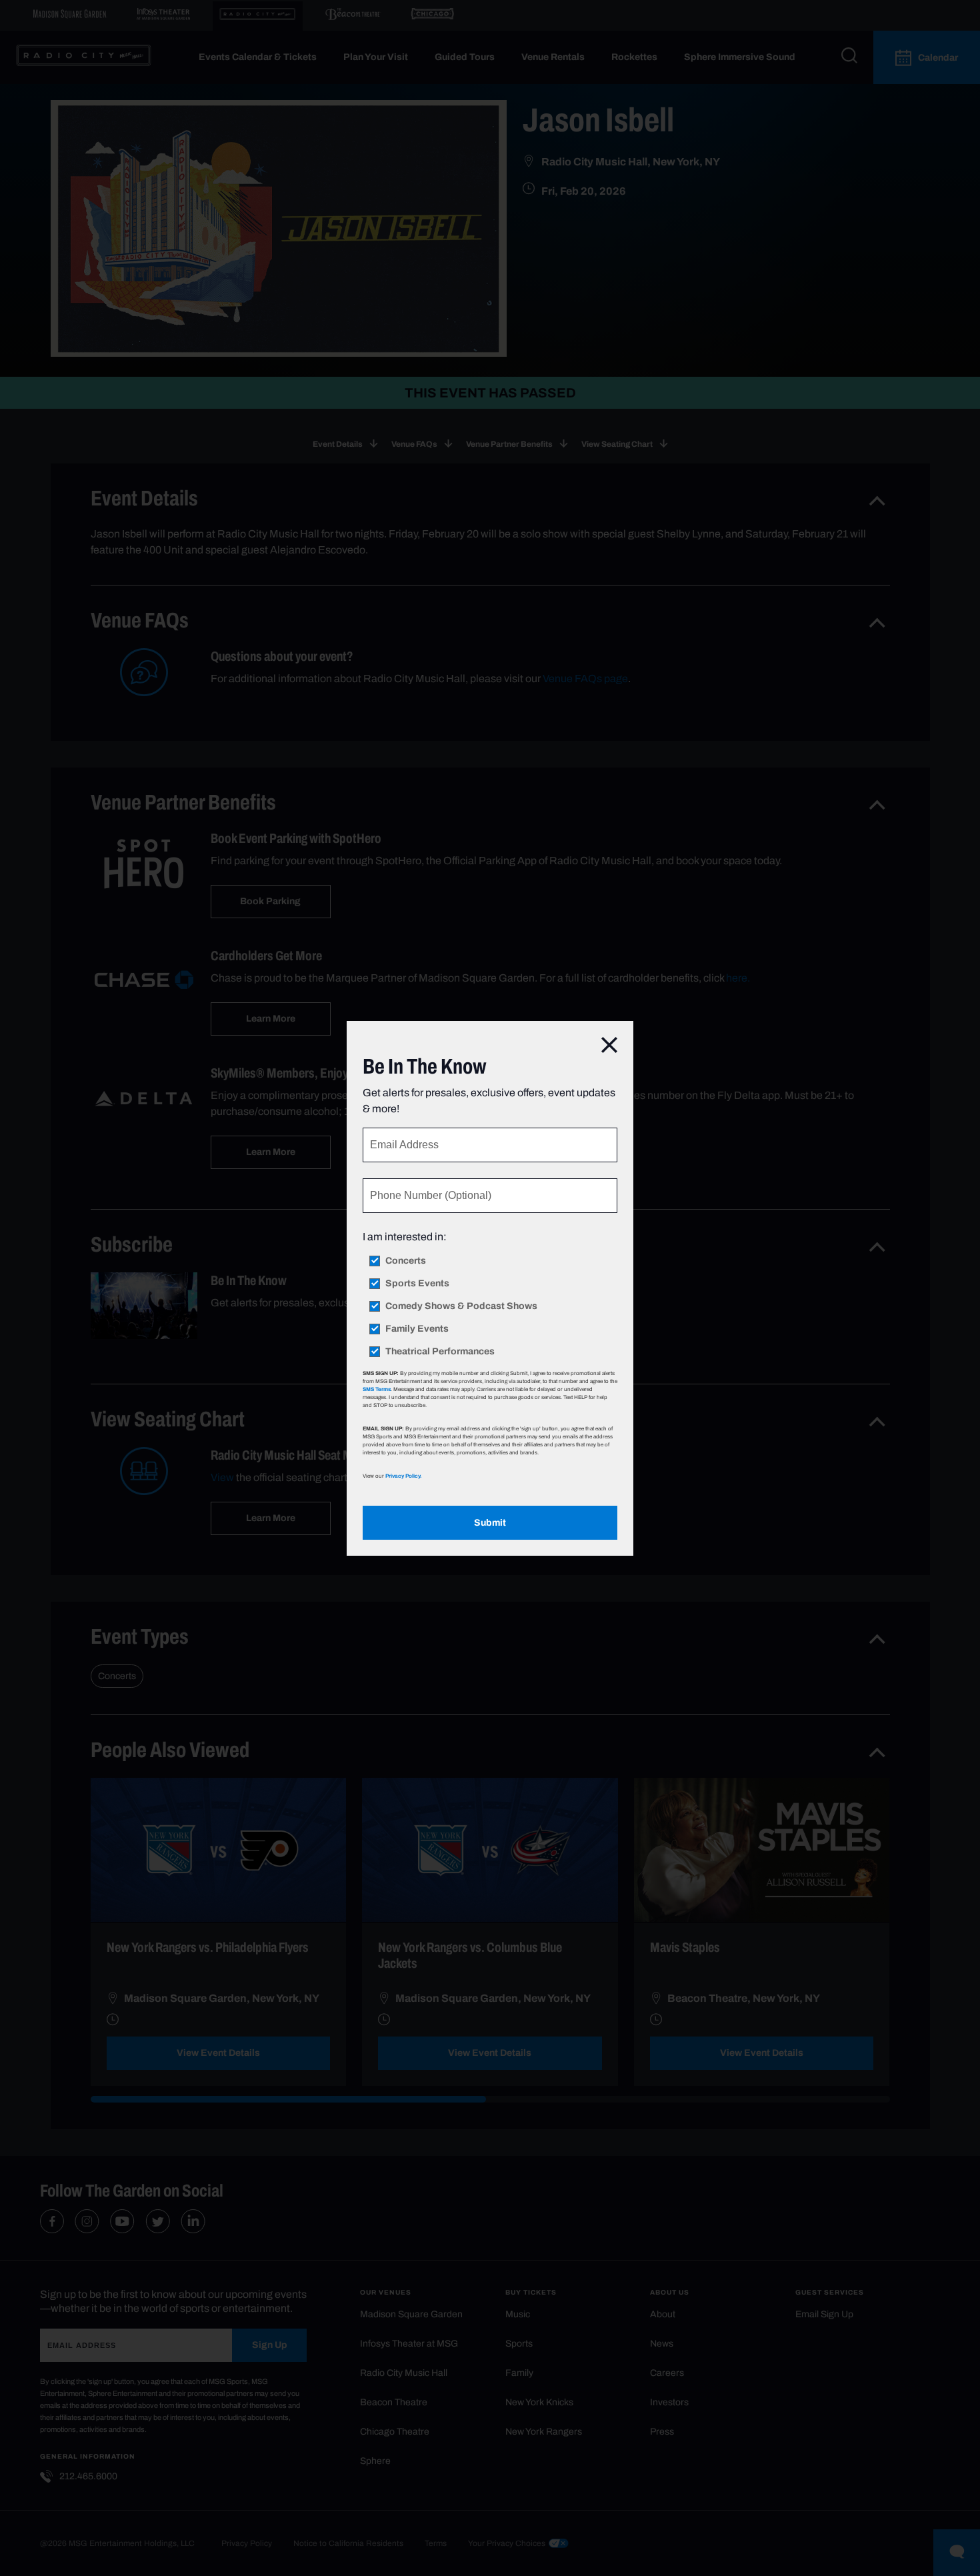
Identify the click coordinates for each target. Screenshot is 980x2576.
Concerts (406, 1261)
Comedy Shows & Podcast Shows (461, 1306)
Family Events (417, 1329)
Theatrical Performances (440, 1352)
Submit (490, 1523)
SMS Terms (377, 1389)
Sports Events (417, 1284)
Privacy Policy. (403, 1476)
